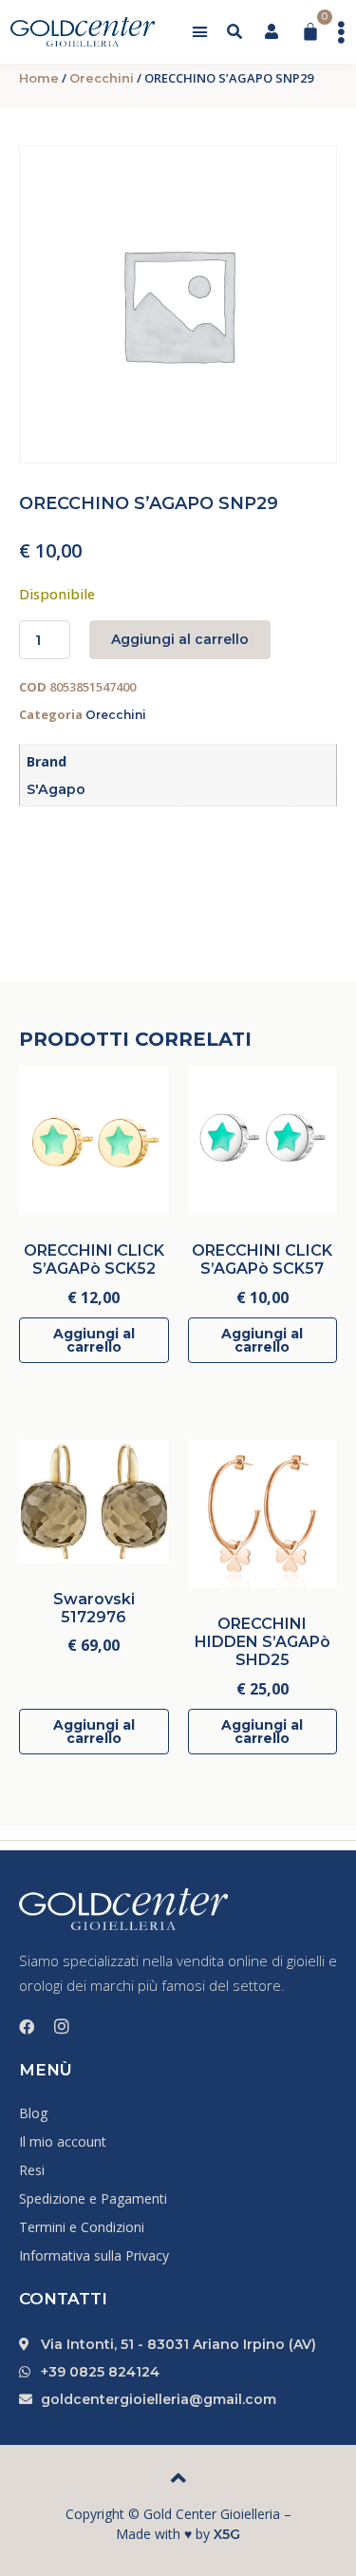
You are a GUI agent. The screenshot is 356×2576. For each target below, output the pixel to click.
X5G (227, 2534)
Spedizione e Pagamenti (93, 2198)
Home (39, 78)
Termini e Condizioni (82, 2227)
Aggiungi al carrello (180, 639)
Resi (32, 2170)
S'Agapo (56, 789)
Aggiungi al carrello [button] (94, 1340)
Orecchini (102, 78)
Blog (33, 2113)
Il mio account (63, 2141)
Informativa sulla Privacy (94, 2255)
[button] (200, 32)
